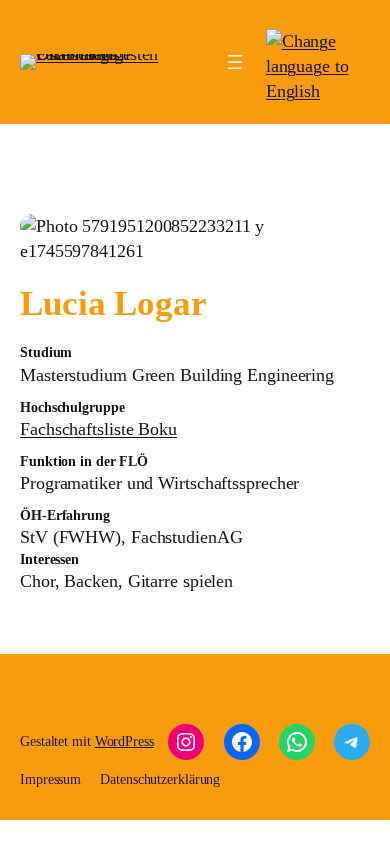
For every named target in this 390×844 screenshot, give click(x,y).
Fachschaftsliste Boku (98, 429)
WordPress (124, 741)
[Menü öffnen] (235, 62)
